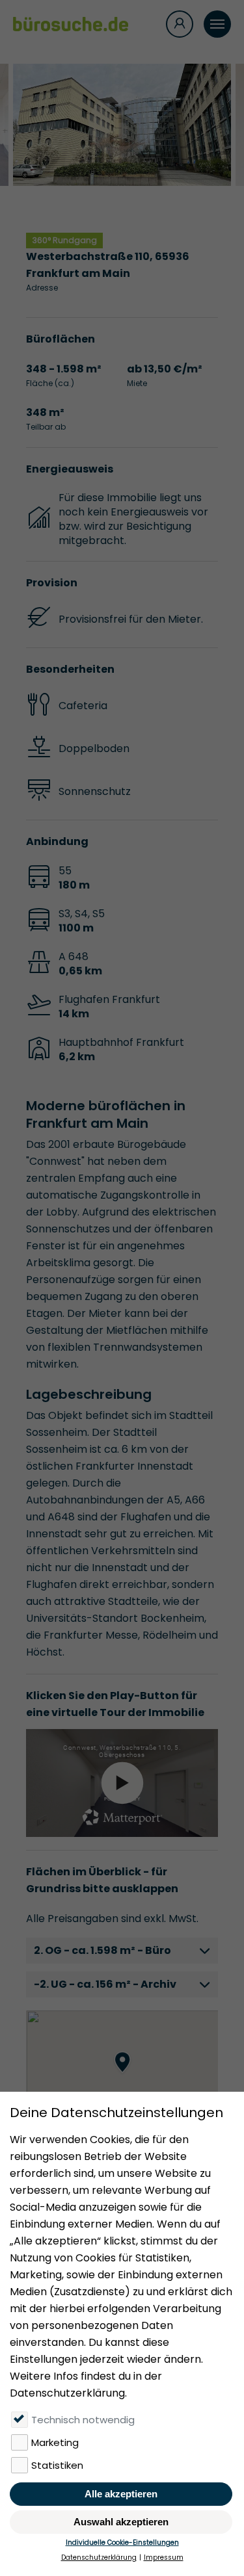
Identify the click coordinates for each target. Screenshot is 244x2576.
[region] (122, 2075)
